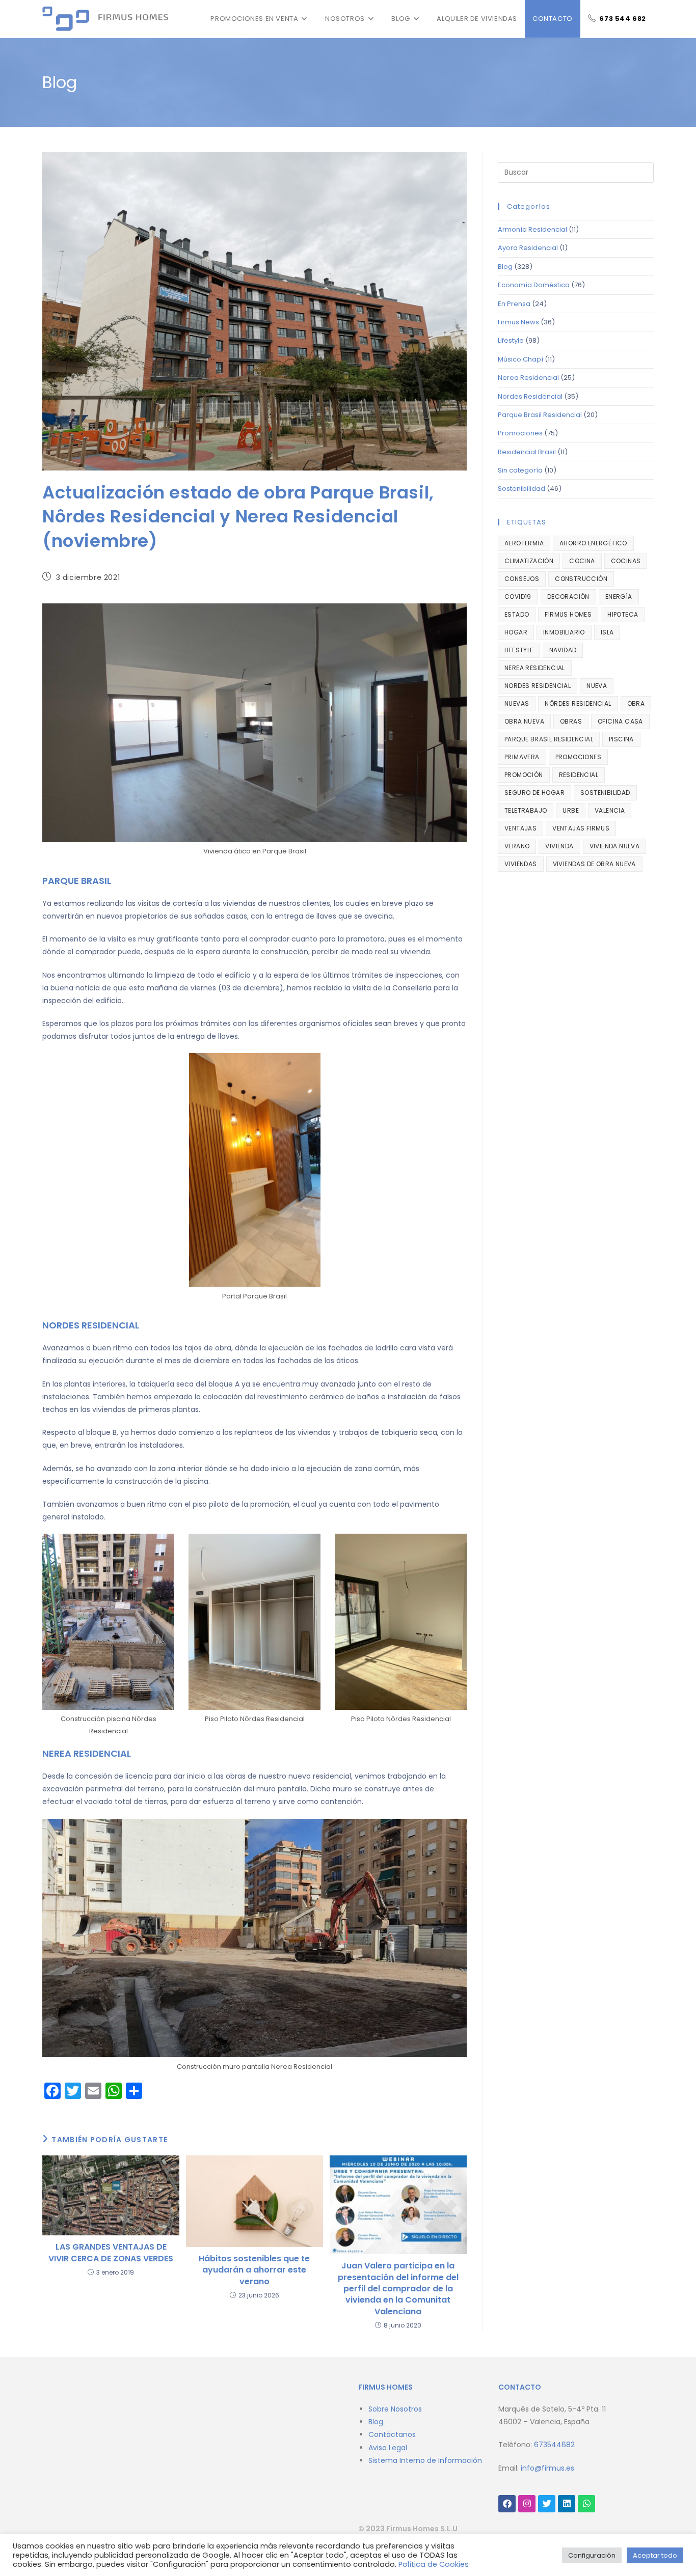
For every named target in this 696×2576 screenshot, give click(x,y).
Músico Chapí (520, 359)
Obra (636, 703)
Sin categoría (520, 470)
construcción (581, 579)
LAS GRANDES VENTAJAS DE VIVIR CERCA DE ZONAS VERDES (111, 2253)
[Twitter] (547, 2504)
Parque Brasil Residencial (540, 415)
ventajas (520, 828)
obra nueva (524, 721)
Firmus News (518, 322)
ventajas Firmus (581, 828)
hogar (516, 632)
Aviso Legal (388, 2448)
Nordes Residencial (530, 396)
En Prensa (514, 304)
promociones (578, 757)
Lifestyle (511, 340)
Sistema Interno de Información (425, 2460)
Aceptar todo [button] (655, 2555)
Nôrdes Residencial (578, 703)
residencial (579, 775)
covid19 (518, 597)
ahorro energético (593, 543)
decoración (568, 597)
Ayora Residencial (528, 248)
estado (517, 614)
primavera (522, 757)
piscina (621, 739)
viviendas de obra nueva (594, 864)
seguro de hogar (534, 793)
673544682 (554, 2445)
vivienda (559, 846)
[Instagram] (527, 2504)
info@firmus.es (547, 2468)
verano (517, 846)
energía (619, 597)
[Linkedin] (567, 2504)
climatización (529, 561)
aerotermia (524, 543)
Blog (505, 267)
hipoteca (623, 614)
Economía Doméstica (534, 285)
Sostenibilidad (521, 489)
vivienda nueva (615, 846)
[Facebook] (507, 2504)
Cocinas (626, 561)
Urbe (571, 810)
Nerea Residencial (528, 378)
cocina (582, 561)
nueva (597, 686)
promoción (524, 775)
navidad (563, 650)
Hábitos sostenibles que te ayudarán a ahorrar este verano (254, 2270)
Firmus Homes (568, 614)
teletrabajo (526, 810)
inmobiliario (564, 632)
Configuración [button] (592, 2555)
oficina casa (620, 721)
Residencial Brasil (527, 452)
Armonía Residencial (532, 229)
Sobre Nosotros (395, 2409)
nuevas (517, 703)
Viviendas (521, 864)
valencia (610, 810)
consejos (522, 579)
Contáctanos (392, 2434)
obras (571, 721)
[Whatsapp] (586, 2504)
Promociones (520, 433)
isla (607, 632)
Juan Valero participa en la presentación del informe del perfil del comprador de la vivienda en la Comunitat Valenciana (398, 2289)
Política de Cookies (434, 2564)
